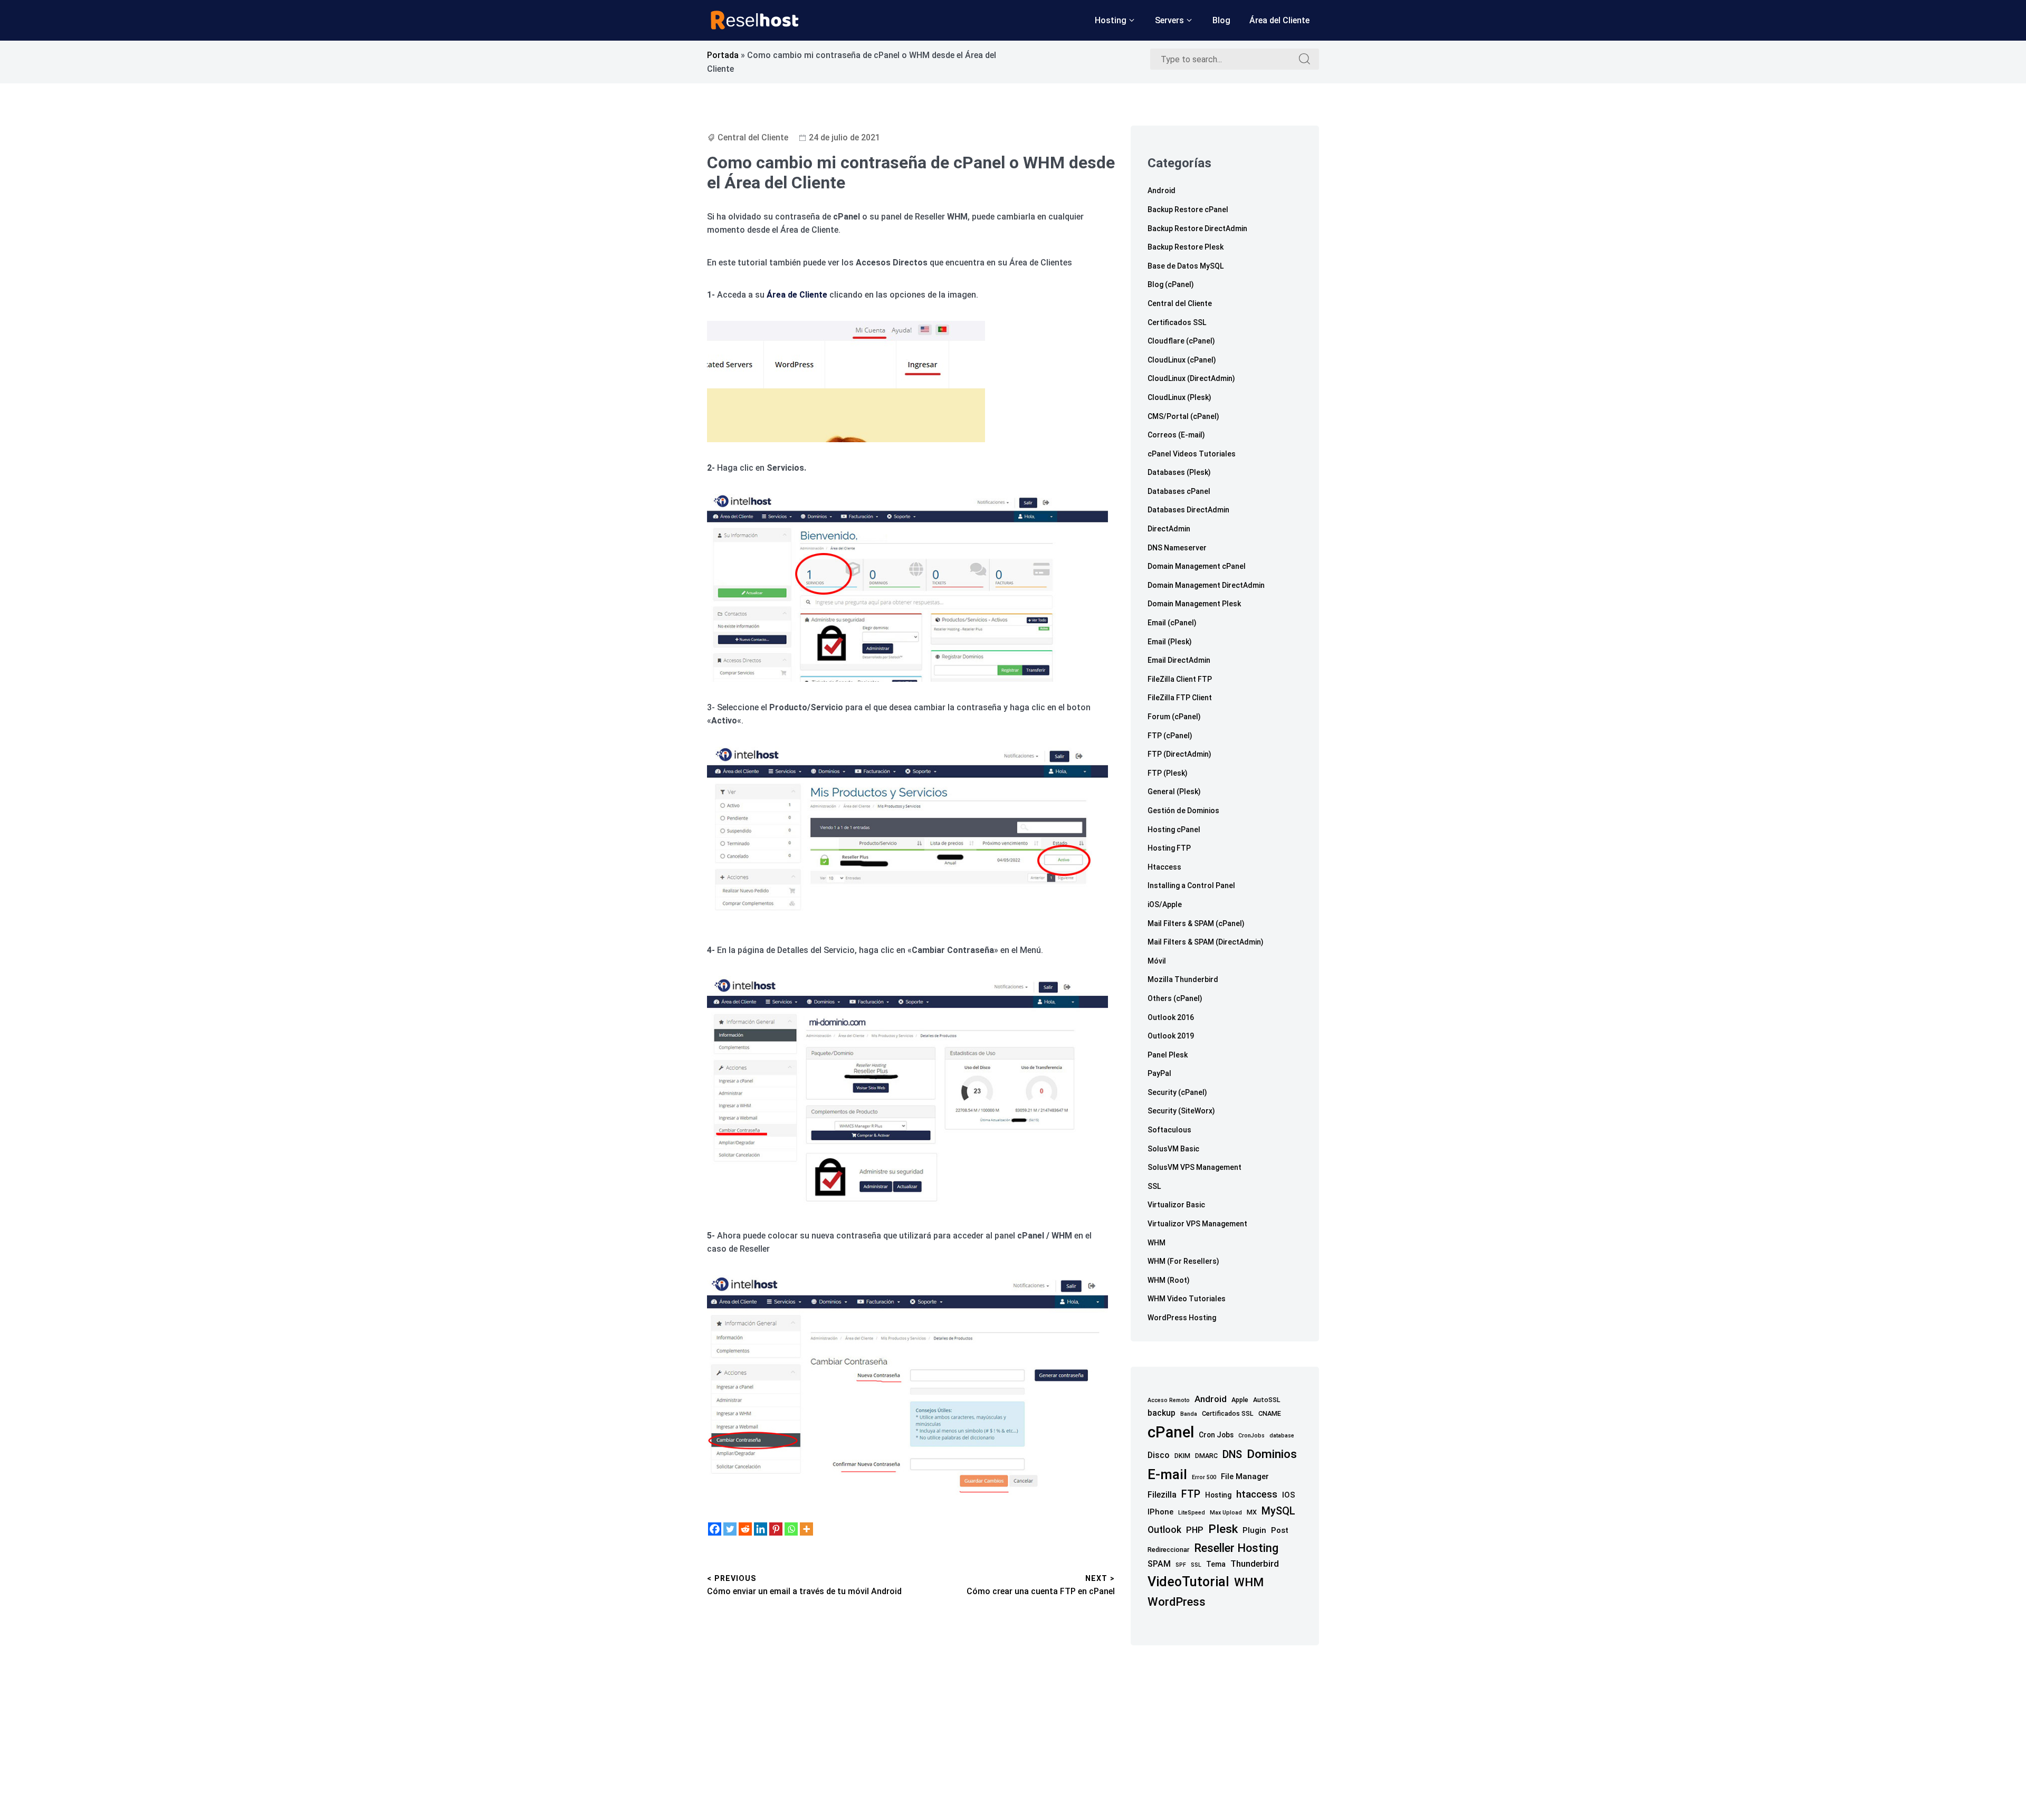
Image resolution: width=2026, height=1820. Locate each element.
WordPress (1177, 1602)
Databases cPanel (1179, 491)
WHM (1157, 1243)
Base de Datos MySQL (1186, 266)
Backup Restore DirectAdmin (1197, 228)
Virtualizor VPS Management (1197, 1224)
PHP (1195, 1530)
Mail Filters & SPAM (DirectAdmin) (1206, 942)
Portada (723, 55)
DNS (1232, 1455)
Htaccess (1164, 867)
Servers (1169, 20)
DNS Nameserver (1177, 548)
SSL (1154, 1186)
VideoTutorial (1188, 1582)
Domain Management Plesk (1194, 604)
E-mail (1167, 1474)
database (1282, 1436)
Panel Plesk (1168, 1055)
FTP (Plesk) (1168, 773)
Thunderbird (1255, 1564)
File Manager (1245, 1476)
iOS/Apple (1165, 904)
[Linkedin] (761, 1529)
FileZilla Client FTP (1180, 679)
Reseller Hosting (1236, 1548)
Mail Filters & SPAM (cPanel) (1196, 923)
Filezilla (1162, 1495)
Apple (1240, 1400)
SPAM (1159, 1564)
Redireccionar (1168, 1550)
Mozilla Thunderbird (1183, 979)
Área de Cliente (797, 295)
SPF (1181, 1565)
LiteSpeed (1192, 1513)
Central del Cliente (753, 137)
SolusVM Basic (1173, 1149)
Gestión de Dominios (1183, 811)
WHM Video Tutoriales (1187, 1299)
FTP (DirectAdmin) (1179, 754)
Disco (1159, 1455)
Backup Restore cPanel (1188, 209)
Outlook (1164, 1530)
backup (1162, 1413)
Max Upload (1226, 1513)
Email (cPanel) (1172, 623)
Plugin (1254, 1530)
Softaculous (1169, 1130)
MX (1252, 1512)
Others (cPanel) (1175, 998)
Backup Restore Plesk (1186, 247)
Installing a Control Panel (1191, 885)
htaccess (1257, 1494)
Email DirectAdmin (1179, 660)
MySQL (1278, 1511)
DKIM (1182, 1456)
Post (1280, 1530)
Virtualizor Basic (1176, 1205)
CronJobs (1251, 1436)
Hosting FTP (1169, 848)
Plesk (1223, 1529)
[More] (806, 1529)
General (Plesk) (1174, 792)
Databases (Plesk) (1179, 472)
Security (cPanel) (1177, 1092)
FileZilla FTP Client (1180, 698)
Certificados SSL (1177, 322)
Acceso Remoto (1169, 1400)
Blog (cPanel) (1171, 284)
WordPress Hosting (1182, 1318)
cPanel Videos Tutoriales (1192, 454)
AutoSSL (1267, 1400)
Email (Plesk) (1170, 642)
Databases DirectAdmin (1188, 510)
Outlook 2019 (1171, 1036)
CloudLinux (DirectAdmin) (1191, 378)
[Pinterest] (776, 1529)
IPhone (1160, 1512)
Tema (1216, 1564)
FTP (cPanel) (1170, 736)
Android (1162, 190)
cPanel (1171, 1432)
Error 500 (1204, 1477)
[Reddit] (745, 1529)
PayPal (1159, 1073)
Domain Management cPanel (1197, 566)
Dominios (1272, 1454)
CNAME (1270, 1413)
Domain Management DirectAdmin (1206, 585)
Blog (1221, 20)
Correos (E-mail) (1176, 435)
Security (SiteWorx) (1181, 1111)
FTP (1191, 1494)
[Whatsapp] (791, 1529)
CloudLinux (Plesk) (1179, 397)
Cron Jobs (1216, 1435)
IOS (1289, 1495)
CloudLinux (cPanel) (1182, 360)
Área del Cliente (1279, 20)
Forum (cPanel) (1174, 717)
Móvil (1157, 961)
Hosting (1111, 20)
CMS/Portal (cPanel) (1183, 416)
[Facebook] (715, 1529)
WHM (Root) (1169, 1280)
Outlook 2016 (1171, 1017)
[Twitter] (730, 1529)
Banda (1189, 1414)
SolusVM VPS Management (1194, 1167)
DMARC (1206, 1456)
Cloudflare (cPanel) (1181, 341)
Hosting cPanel (1174, 830)
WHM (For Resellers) (1183, 1261)
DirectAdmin (1169, 529)
